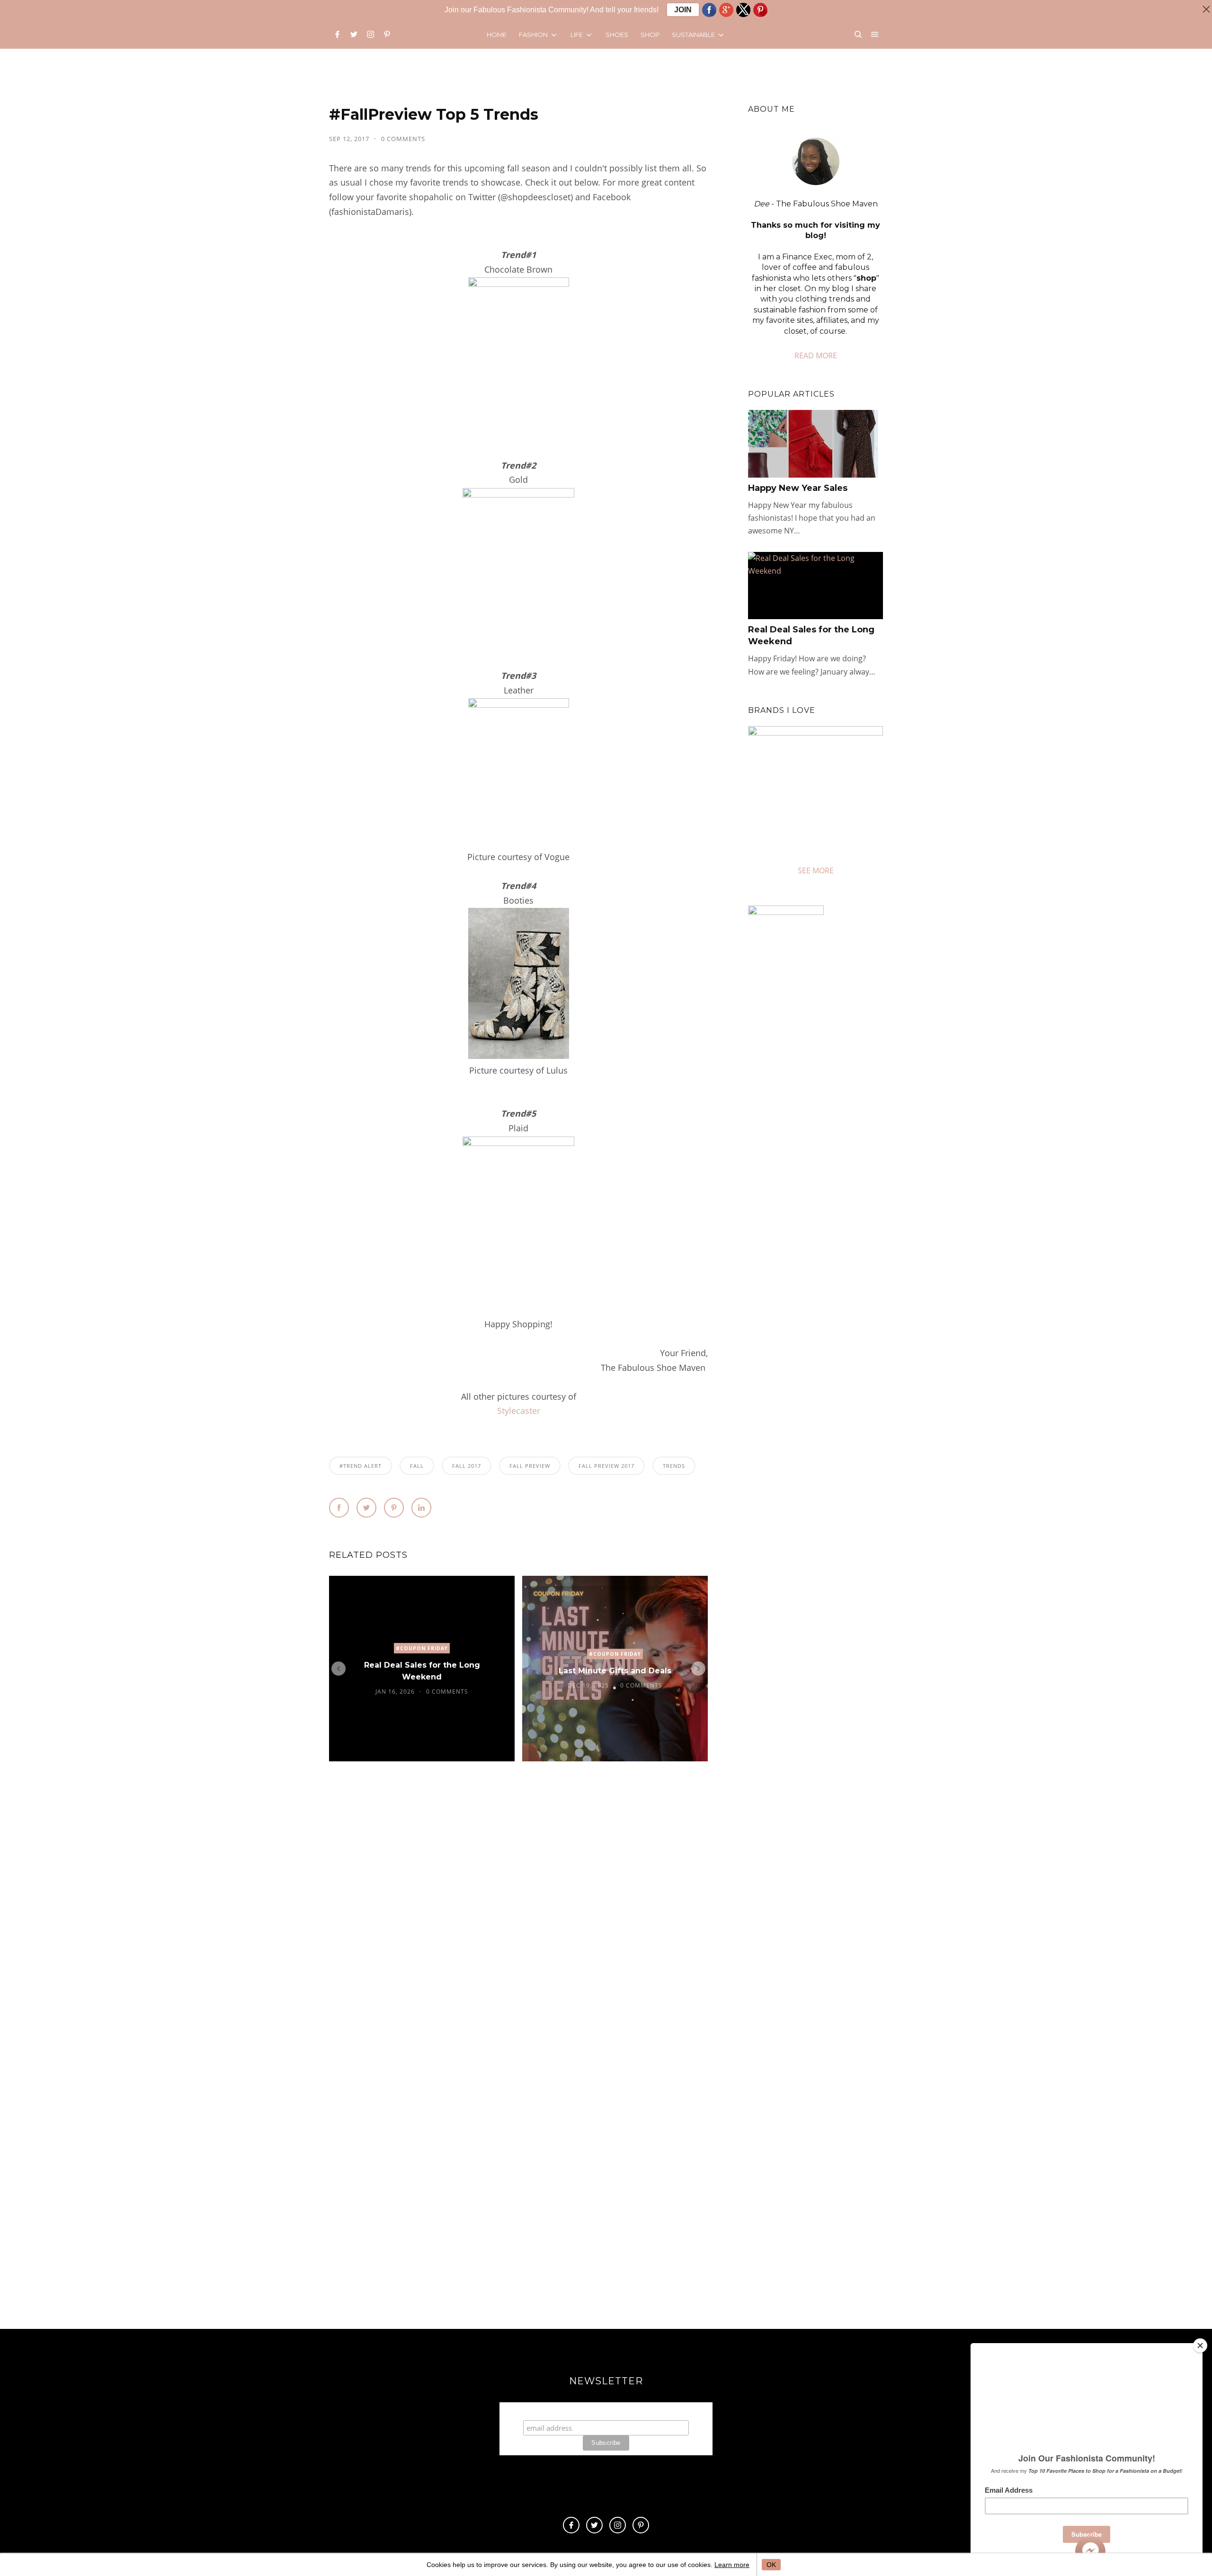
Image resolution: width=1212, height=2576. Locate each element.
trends (674, 1466)
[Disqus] (518, 1913)
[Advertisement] (828, 1284)
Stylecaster (519, 1411)
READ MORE (816, 355)
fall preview (530, 1466)
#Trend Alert (361, 1466)
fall (417, 1466)
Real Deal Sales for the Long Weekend (422, 1671)
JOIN (683, 10)
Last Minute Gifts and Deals (615, 1671)
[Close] (1200, 2345)
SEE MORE (816, 871)
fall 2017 (467, 1466)
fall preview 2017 (606, 1466)
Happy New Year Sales (798, 488)
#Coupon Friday (422, 1648)
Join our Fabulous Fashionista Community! (606, 2411)
